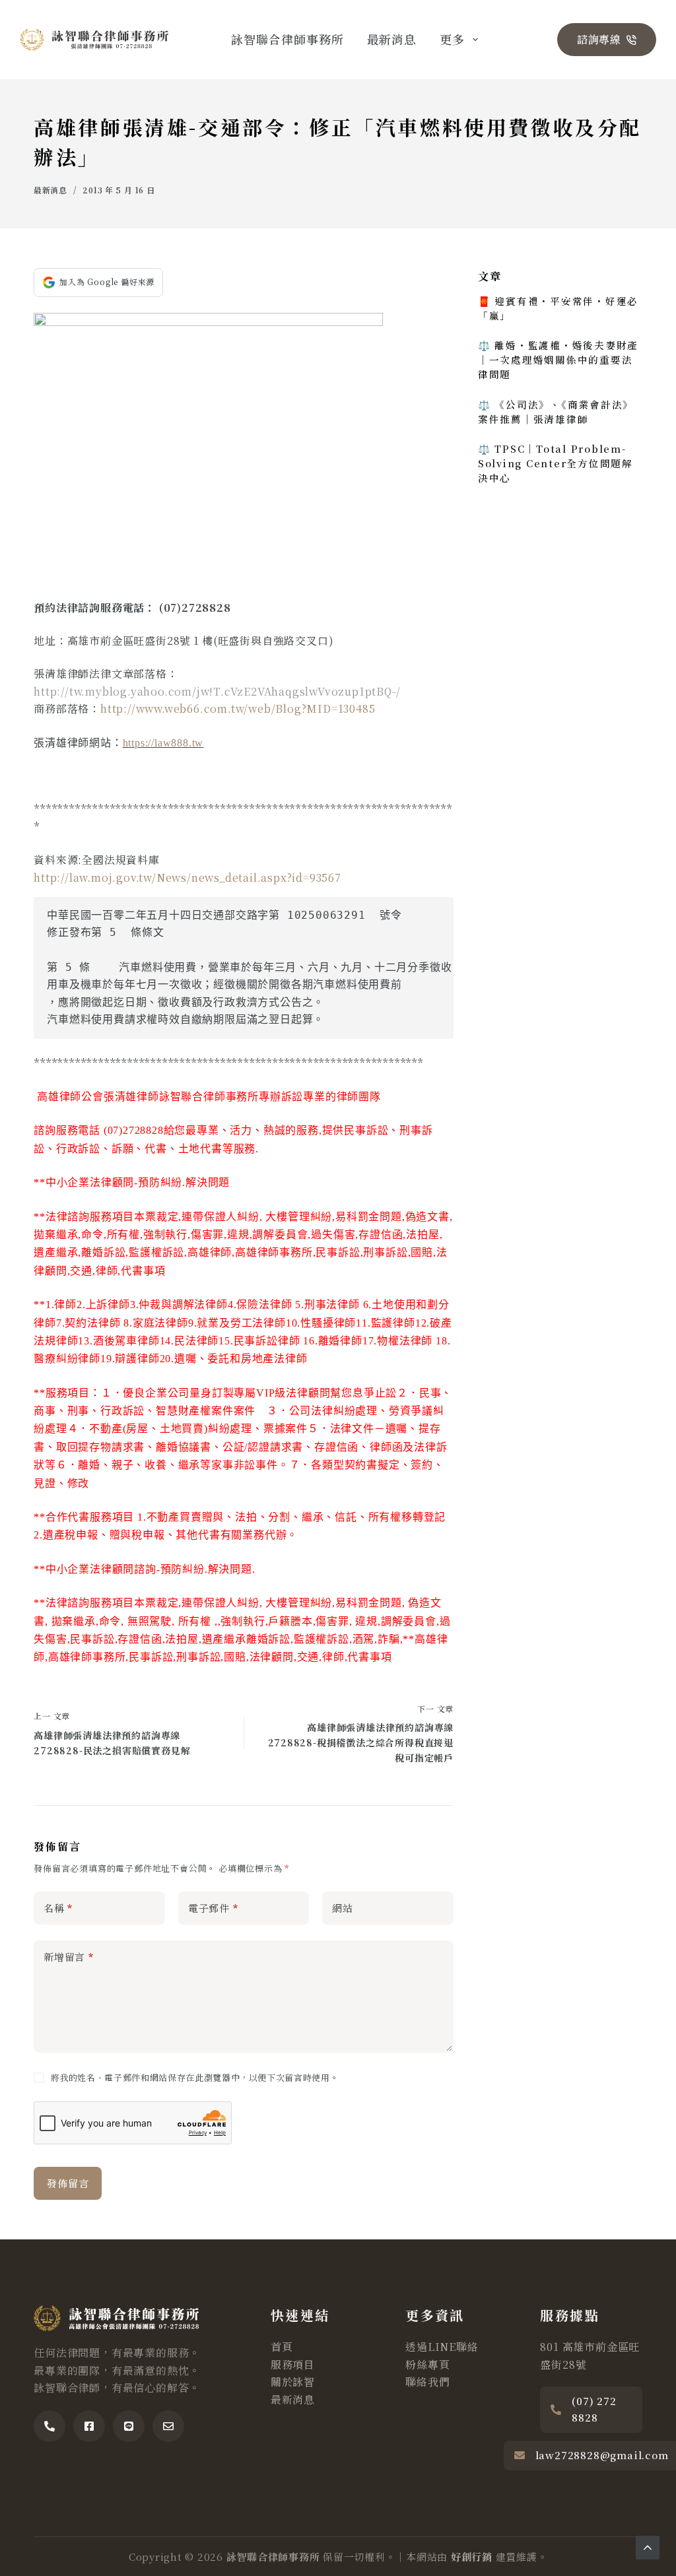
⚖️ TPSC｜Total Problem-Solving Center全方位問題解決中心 (556, 463)
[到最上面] (648, 2548)
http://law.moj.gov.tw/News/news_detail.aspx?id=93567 (187, 877)
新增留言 (69, 1957)
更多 (452, 39)
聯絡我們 (427, 2382)
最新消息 (392, 39)
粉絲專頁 (427, 2364)
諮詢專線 (599, 39)
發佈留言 (68, 2183)
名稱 (58, 1908)
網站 (343, 1908)
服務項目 (293, 2364)
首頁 (282, 2347)
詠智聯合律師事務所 (287, 39)
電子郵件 (213, 1908)
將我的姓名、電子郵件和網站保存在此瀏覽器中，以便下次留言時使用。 (195, 2077)
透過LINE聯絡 (442, 2347)
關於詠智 (293, 2382)
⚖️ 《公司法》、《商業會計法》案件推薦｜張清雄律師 (556, 412)
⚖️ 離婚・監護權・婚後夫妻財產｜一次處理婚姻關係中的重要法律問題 (558, 359)
